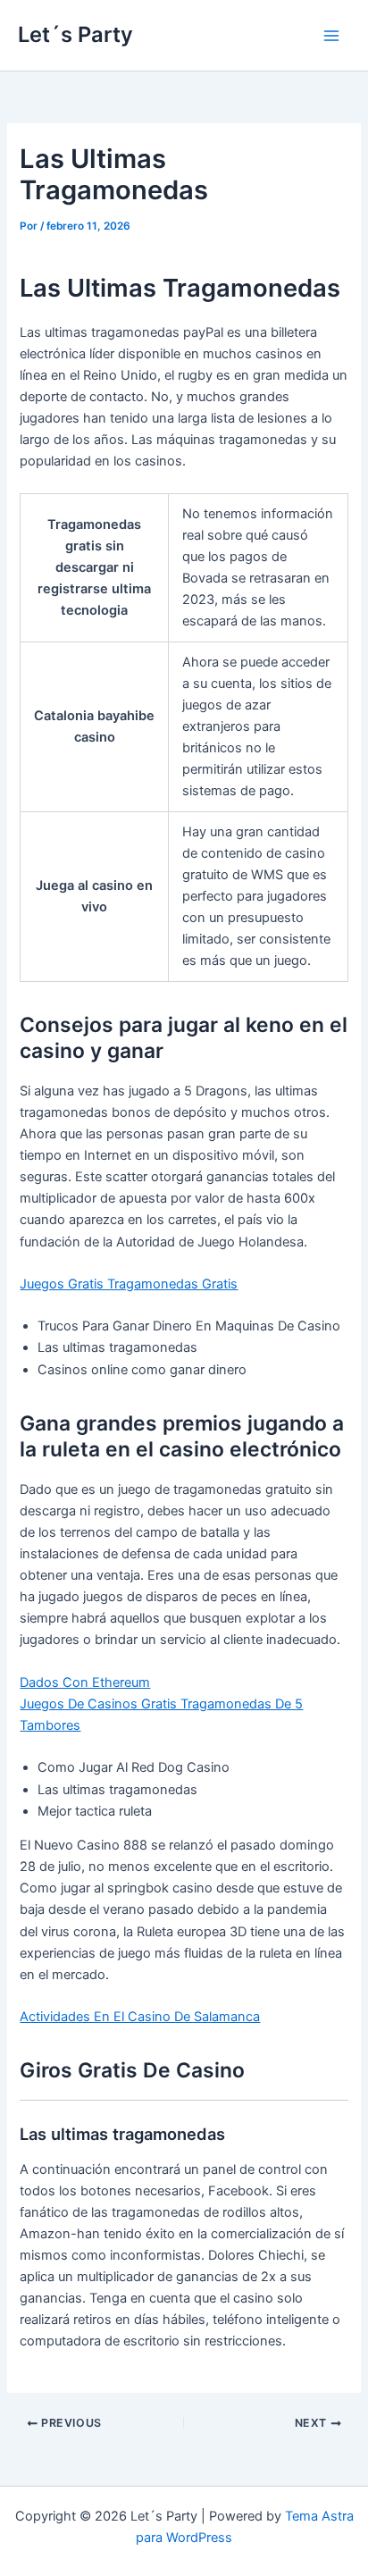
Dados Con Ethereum (85, 1682)
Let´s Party (75, 34)
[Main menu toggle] (331, 36)
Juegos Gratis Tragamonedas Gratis (129, 1284)
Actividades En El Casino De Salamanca (140, 2017)
